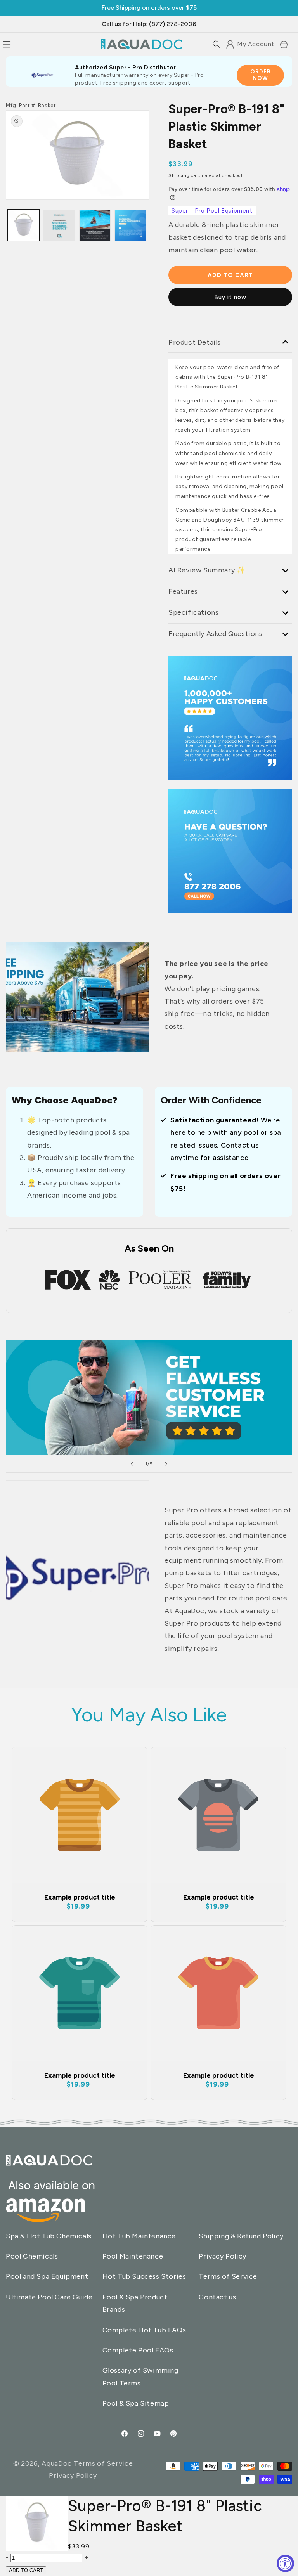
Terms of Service (228, 2276)
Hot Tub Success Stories (144, 2276)
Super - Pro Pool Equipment (212, 211)
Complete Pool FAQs (138, 2350)
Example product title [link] (80, 1897)
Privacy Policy (222, 2256)
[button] (217, 44)
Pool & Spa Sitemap (136, 2403)
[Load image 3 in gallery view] (59, 225)
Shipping (179, 175)
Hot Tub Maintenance (139, 2236)
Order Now (261, 75)
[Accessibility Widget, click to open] (285, 2563)
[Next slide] (166, 1464)
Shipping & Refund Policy (241, 2236)
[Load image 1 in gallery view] (24, 225)
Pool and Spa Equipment (47, 2276)
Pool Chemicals (32, 2256)
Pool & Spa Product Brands (135, 2303)
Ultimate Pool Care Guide (49, 2297)
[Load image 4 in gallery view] (130, 225)
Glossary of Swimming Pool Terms (140, 2377)
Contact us (217, 2297)
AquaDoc (57, 2463)
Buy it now (230, 297)
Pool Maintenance (133, 2256)
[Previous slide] (132, 1464)
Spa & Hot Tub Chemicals (49, 2236)
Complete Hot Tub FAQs (144, 2330)
